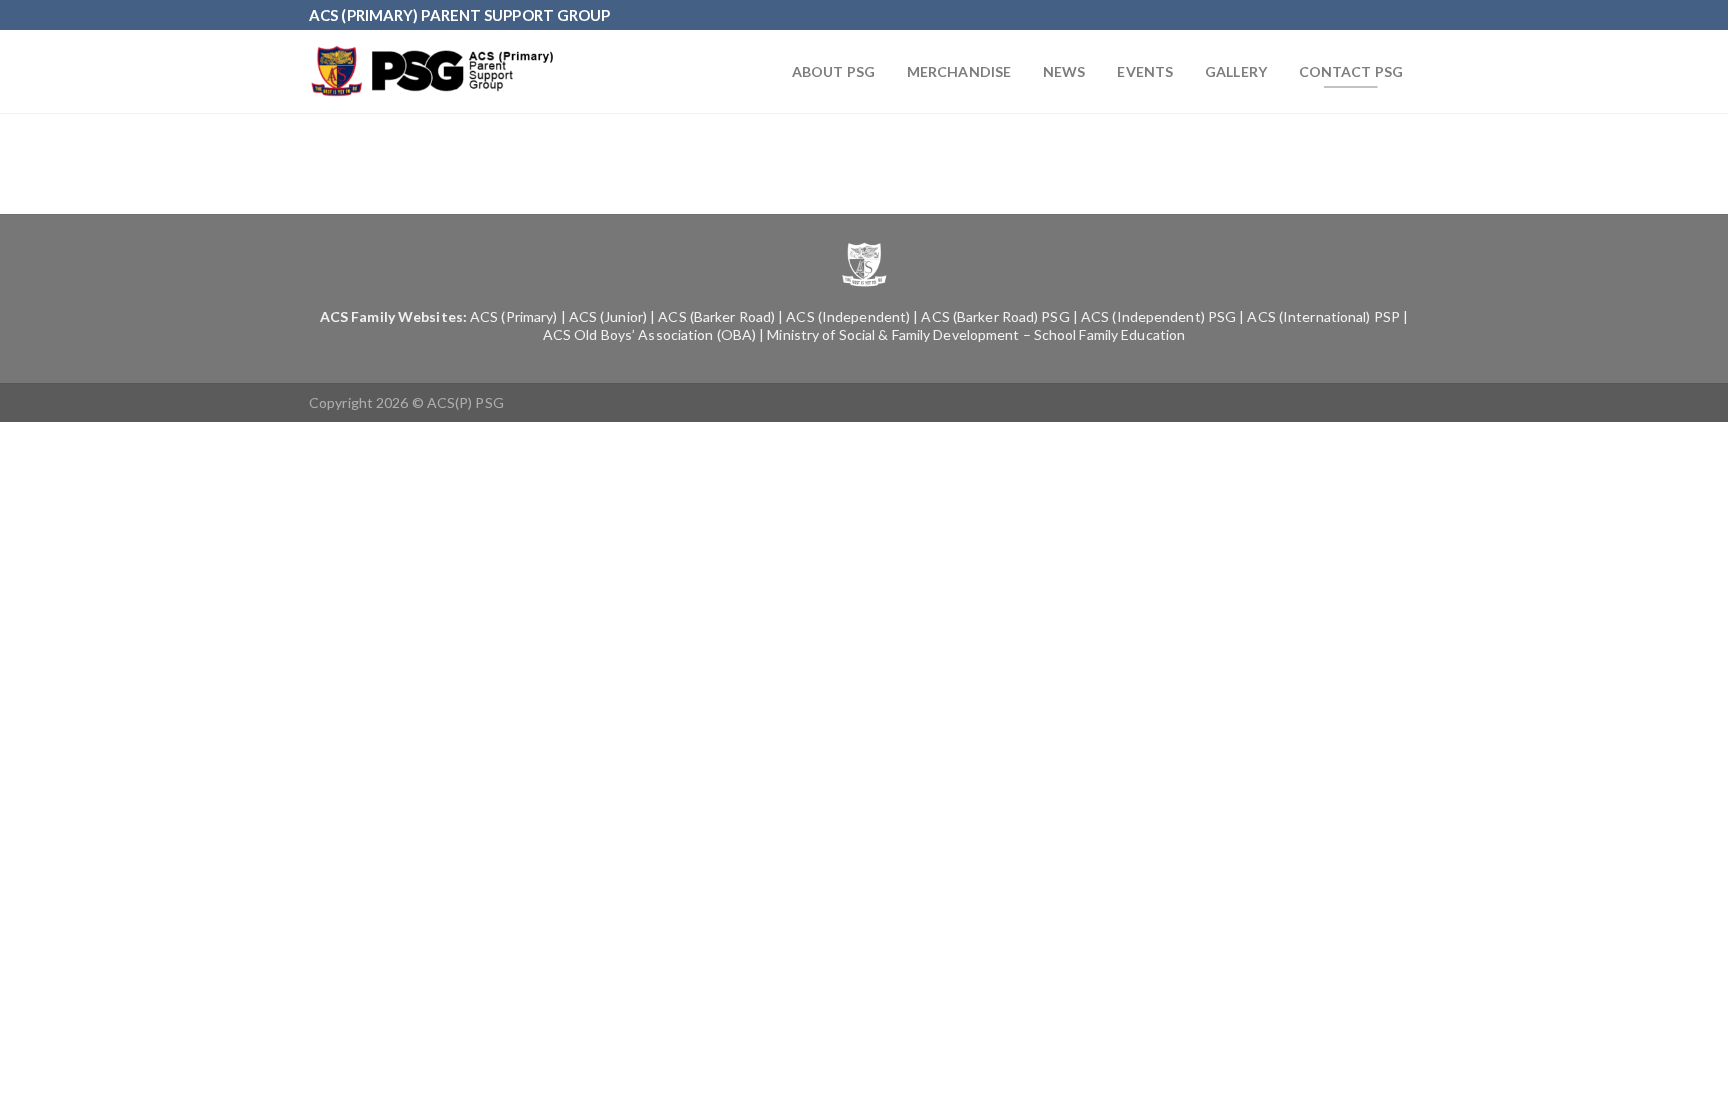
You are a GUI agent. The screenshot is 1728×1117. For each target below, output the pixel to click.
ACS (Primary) (513, 316)
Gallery (1236, 71)
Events (1145, 71)
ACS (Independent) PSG (1158, 316)
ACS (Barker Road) (716, 316)
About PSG (833, 71)
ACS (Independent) (848, 316)
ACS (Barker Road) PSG (995, 316)
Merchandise (959, 71)
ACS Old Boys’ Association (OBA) (649, 334)
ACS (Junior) (608, 316)
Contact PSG (1351, 71)
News (1064, 71)
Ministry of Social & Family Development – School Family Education (976, 334)
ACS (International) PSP (1323, 316)
